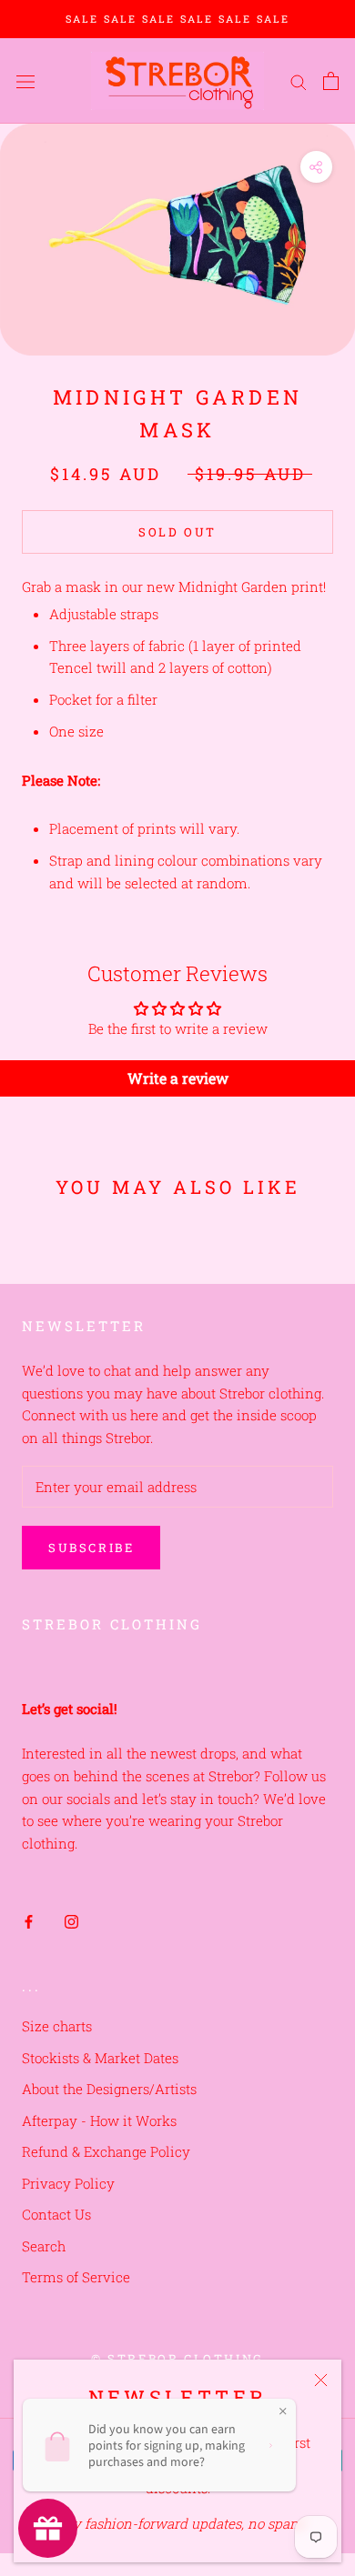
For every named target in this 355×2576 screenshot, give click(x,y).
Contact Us (56, 2214)
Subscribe (91, 1548)
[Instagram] (71, 1921)
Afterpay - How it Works (99, 2120)
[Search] (299, 81)
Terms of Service (76, 2277)
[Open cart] (331, 81)
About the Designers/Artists (109, 2089)
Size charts (57, 2026)
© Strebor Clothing (177, 2359)
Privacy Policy (68, 2183)
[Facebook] (29, 1921)
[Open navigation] (25, 81)
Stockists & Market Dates (100, 2058)
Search (44, 2246)
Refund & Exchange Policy (106, 2151)
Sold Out (177, 532)
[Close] (321, 2380)
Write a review (178, 1078)
